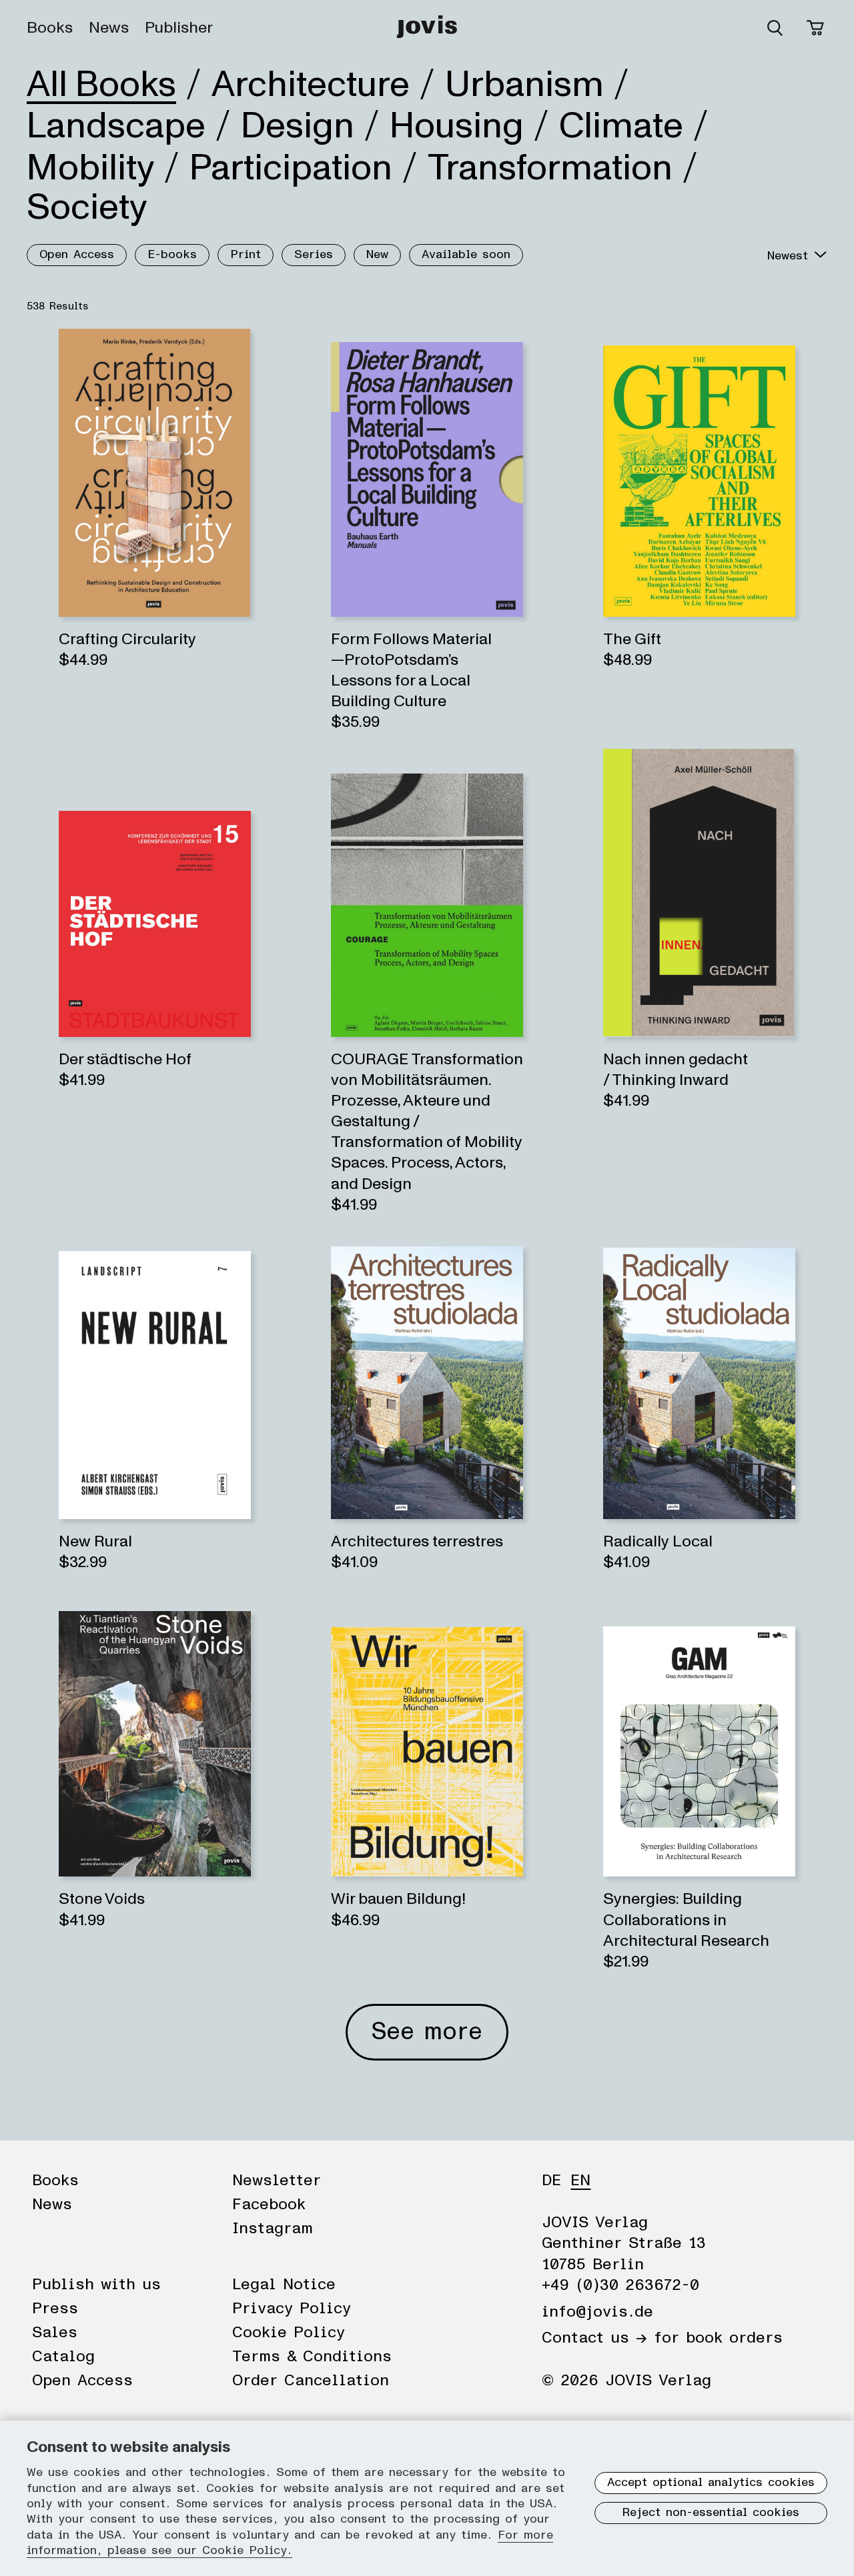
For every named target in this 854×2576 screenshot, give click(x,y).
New (377, 255)
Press (55, 2309)
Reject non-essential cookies (711, 2513)
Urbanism (524, 85)
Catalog (63, 2357)
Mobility (90, 168)
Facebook (269, 2205)
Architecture (311, 85)
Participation (291, 168)
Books (50, 28)
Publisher (179, 28)
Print (246, 255)
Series (314, 255)
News (109, 28)
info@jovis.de (597, 2312)
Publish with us (96, 2285)
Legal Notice (284, 2285)
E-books (172, 255)
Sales (55, 2333)
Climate (621, 126)
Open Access (77, 255)
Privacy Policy (292, 2309)
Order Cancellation (311, 2381)
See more (427, 2032)
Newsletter (277, 2181)
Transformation (550, 168)
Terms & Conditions (312, 2357)
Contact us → (594, 2338)
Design (298, 126)
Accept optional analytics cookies (711, 2483)
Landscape (116, 126)
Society (87, 207)
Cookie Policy (289, 2333)
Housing (457, 126)
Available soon (466, 255)
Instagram (273, 2229)
